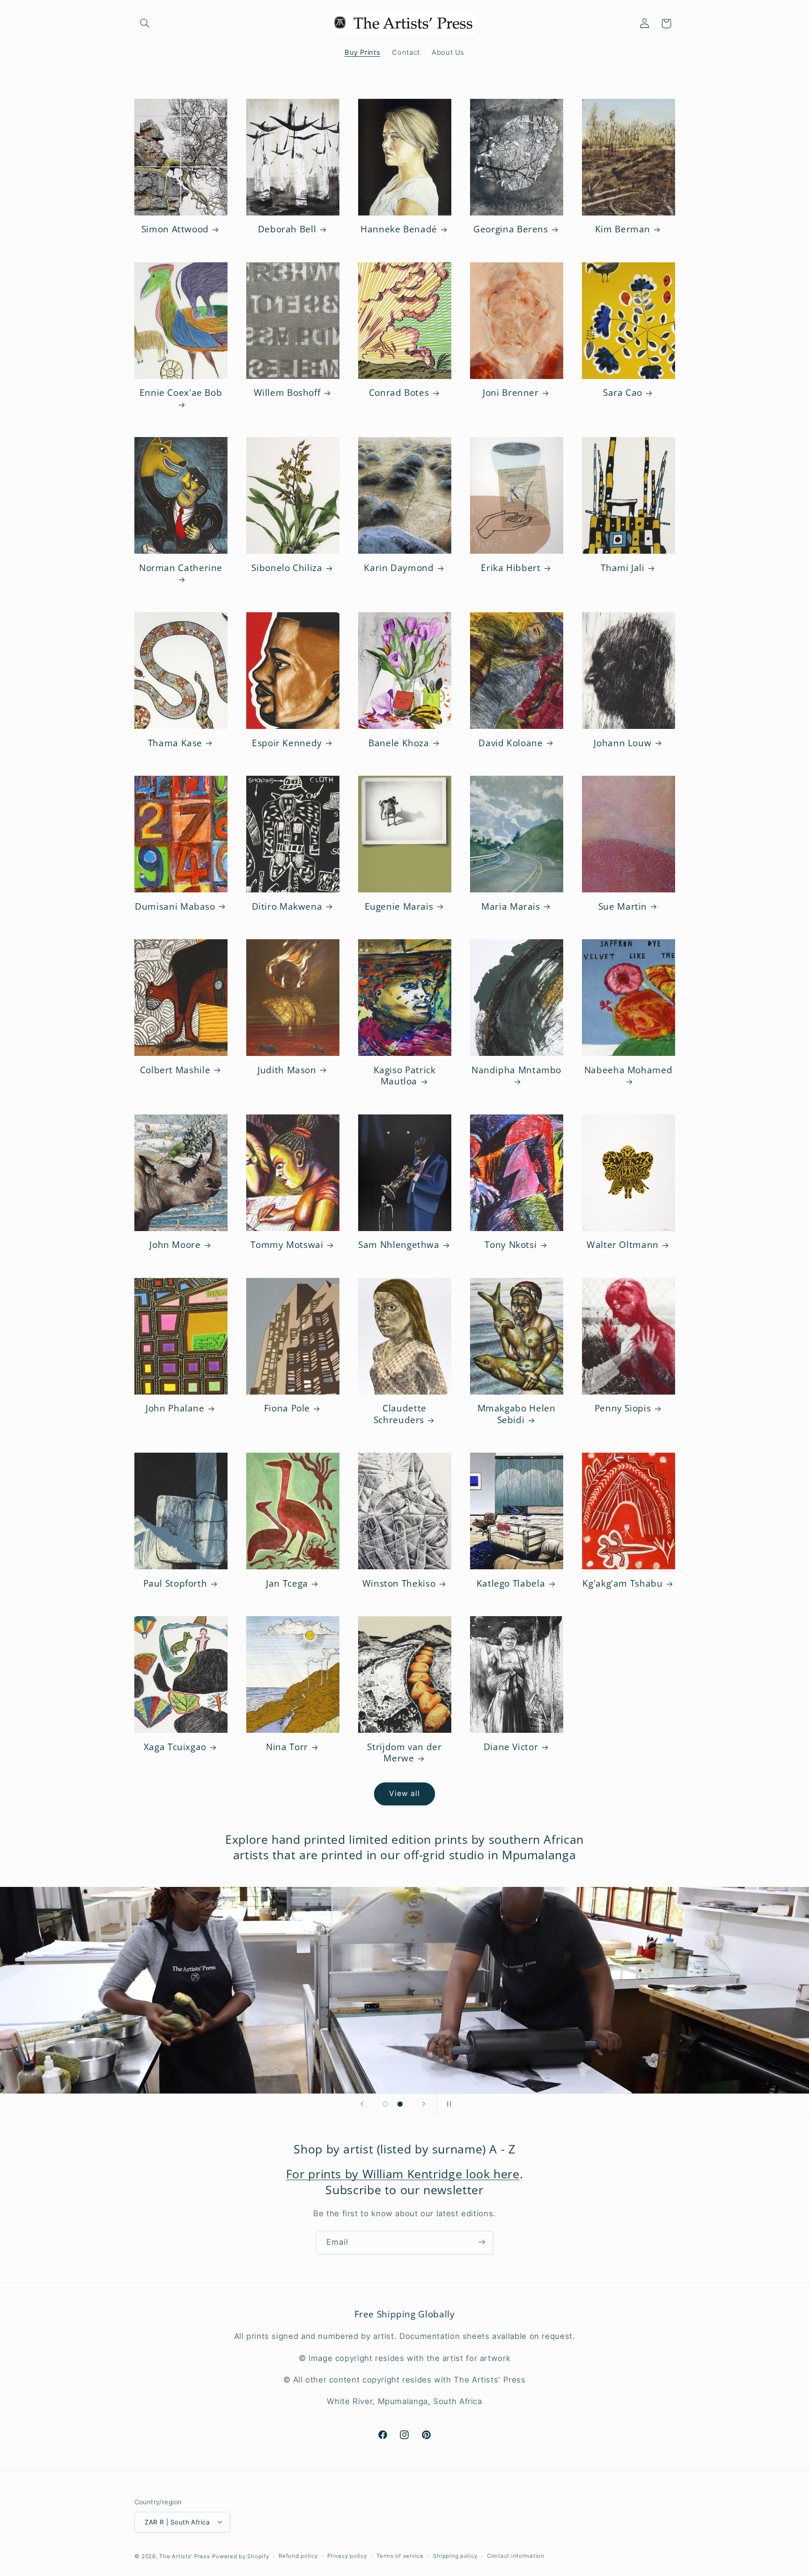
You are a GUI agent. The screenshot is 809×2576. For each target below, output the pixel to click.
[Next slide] (424, 2104)
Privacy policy (347, 2556)
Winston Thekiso (399, 1584)
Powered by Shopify (240, 2556)
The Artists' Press (184, 2556)
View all (404, 1793)
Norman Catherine (181, 568)
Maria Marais (511, 907)
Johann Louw (622, 743)
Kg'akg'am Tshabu (622, 1584)
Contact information (516, 2556)
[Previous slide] (362, 2104)
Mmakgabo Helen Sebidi (517, 1414)
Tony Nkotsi (511, 1245)
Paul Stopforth (175, 1584)
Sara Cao (623, 393)
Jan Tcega (287, 1584)
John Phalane (175, 1408)
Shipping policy (455, 2556)
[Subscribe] (482, 2242)
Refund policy (298, 2556)
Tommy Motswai (287, 1245)
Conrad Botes (399, 393)
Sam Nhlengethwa (399, 1245)
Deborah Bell (287, 229)
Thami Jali (622, 568)
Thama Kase (175, 743)
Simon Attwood (175, 229)
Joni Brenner (511, 393)
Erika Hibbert (511, 568)
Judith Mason (287, 1070)
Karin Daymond (399, 568)
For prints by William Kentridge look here (403, 2174)
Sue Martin (623, 907)
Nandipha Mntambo (516, 1070)
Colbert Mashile (175, 1070)
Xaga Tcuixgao (175, 1747)
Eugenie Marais (399, 907)
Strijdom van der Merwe (404, 1753)
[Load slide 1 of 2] (385, 2104)
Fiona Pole (287, 1408)
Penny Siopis (623, 1408)
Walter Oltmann (623, 1245)
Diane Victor (511, 1747)
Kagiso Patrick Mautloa (405, 1076)
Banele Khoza (399, 743)
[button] (145, 23)
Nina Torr (287, 1747)
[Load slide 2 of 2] (400, 2104)
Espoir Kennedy (287, 743)
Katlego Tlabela (511, 1584)
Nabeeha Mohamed (628, 1070)
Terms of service (400, 2556)
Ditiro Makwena (287, 907)
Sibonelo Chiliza (287, 568)
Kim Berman (623, 229)
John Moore (175, 1245)
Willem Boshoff (287, 393)
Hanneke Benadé (399, 229)
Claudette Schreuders (400, 1414)
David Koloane (511, 743)
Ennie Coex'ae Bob (181, 393)
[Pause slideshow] (447, 2104)
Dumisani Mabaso (175, 907)
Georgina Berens (511, 229)
